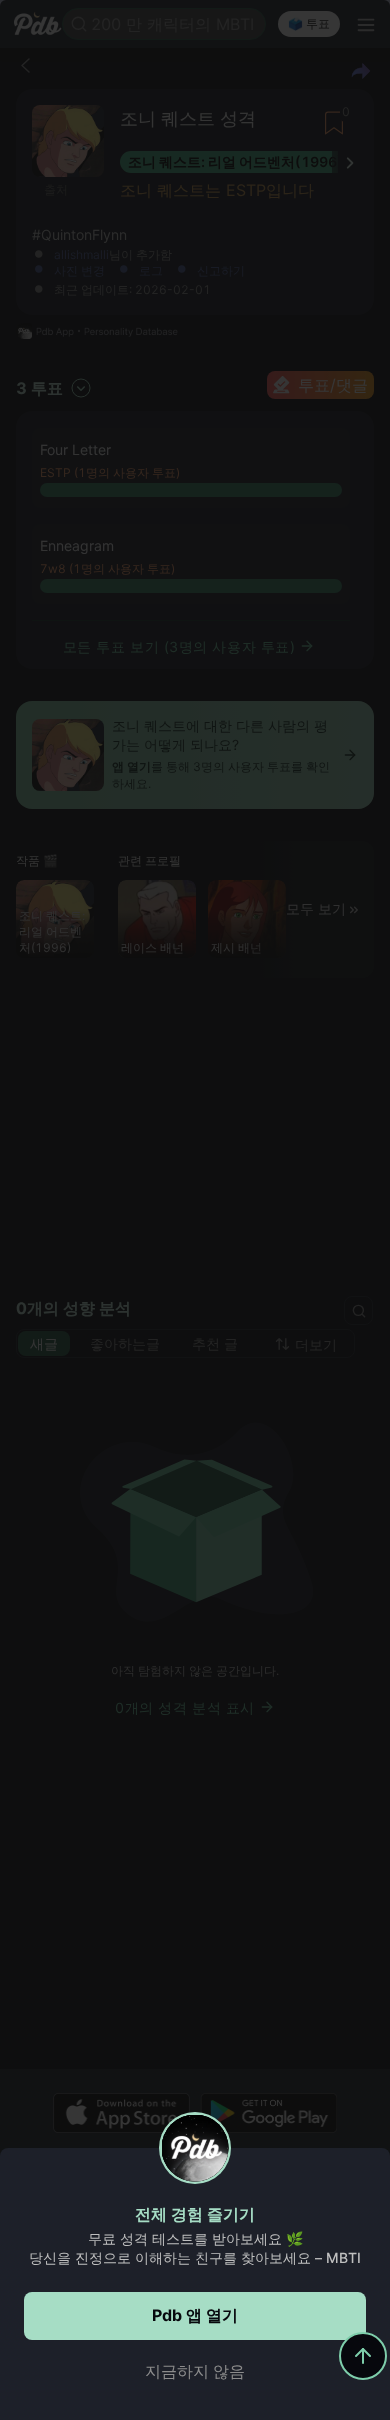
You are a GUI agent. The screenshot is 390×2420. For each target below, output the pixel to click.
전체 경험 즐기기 (195, 2214)
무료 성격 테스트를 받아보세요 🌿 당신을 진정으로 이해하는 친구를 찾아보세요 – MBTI (195, 2248)
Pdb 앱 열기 (195, 2315)
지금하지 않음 (195, 2371)
